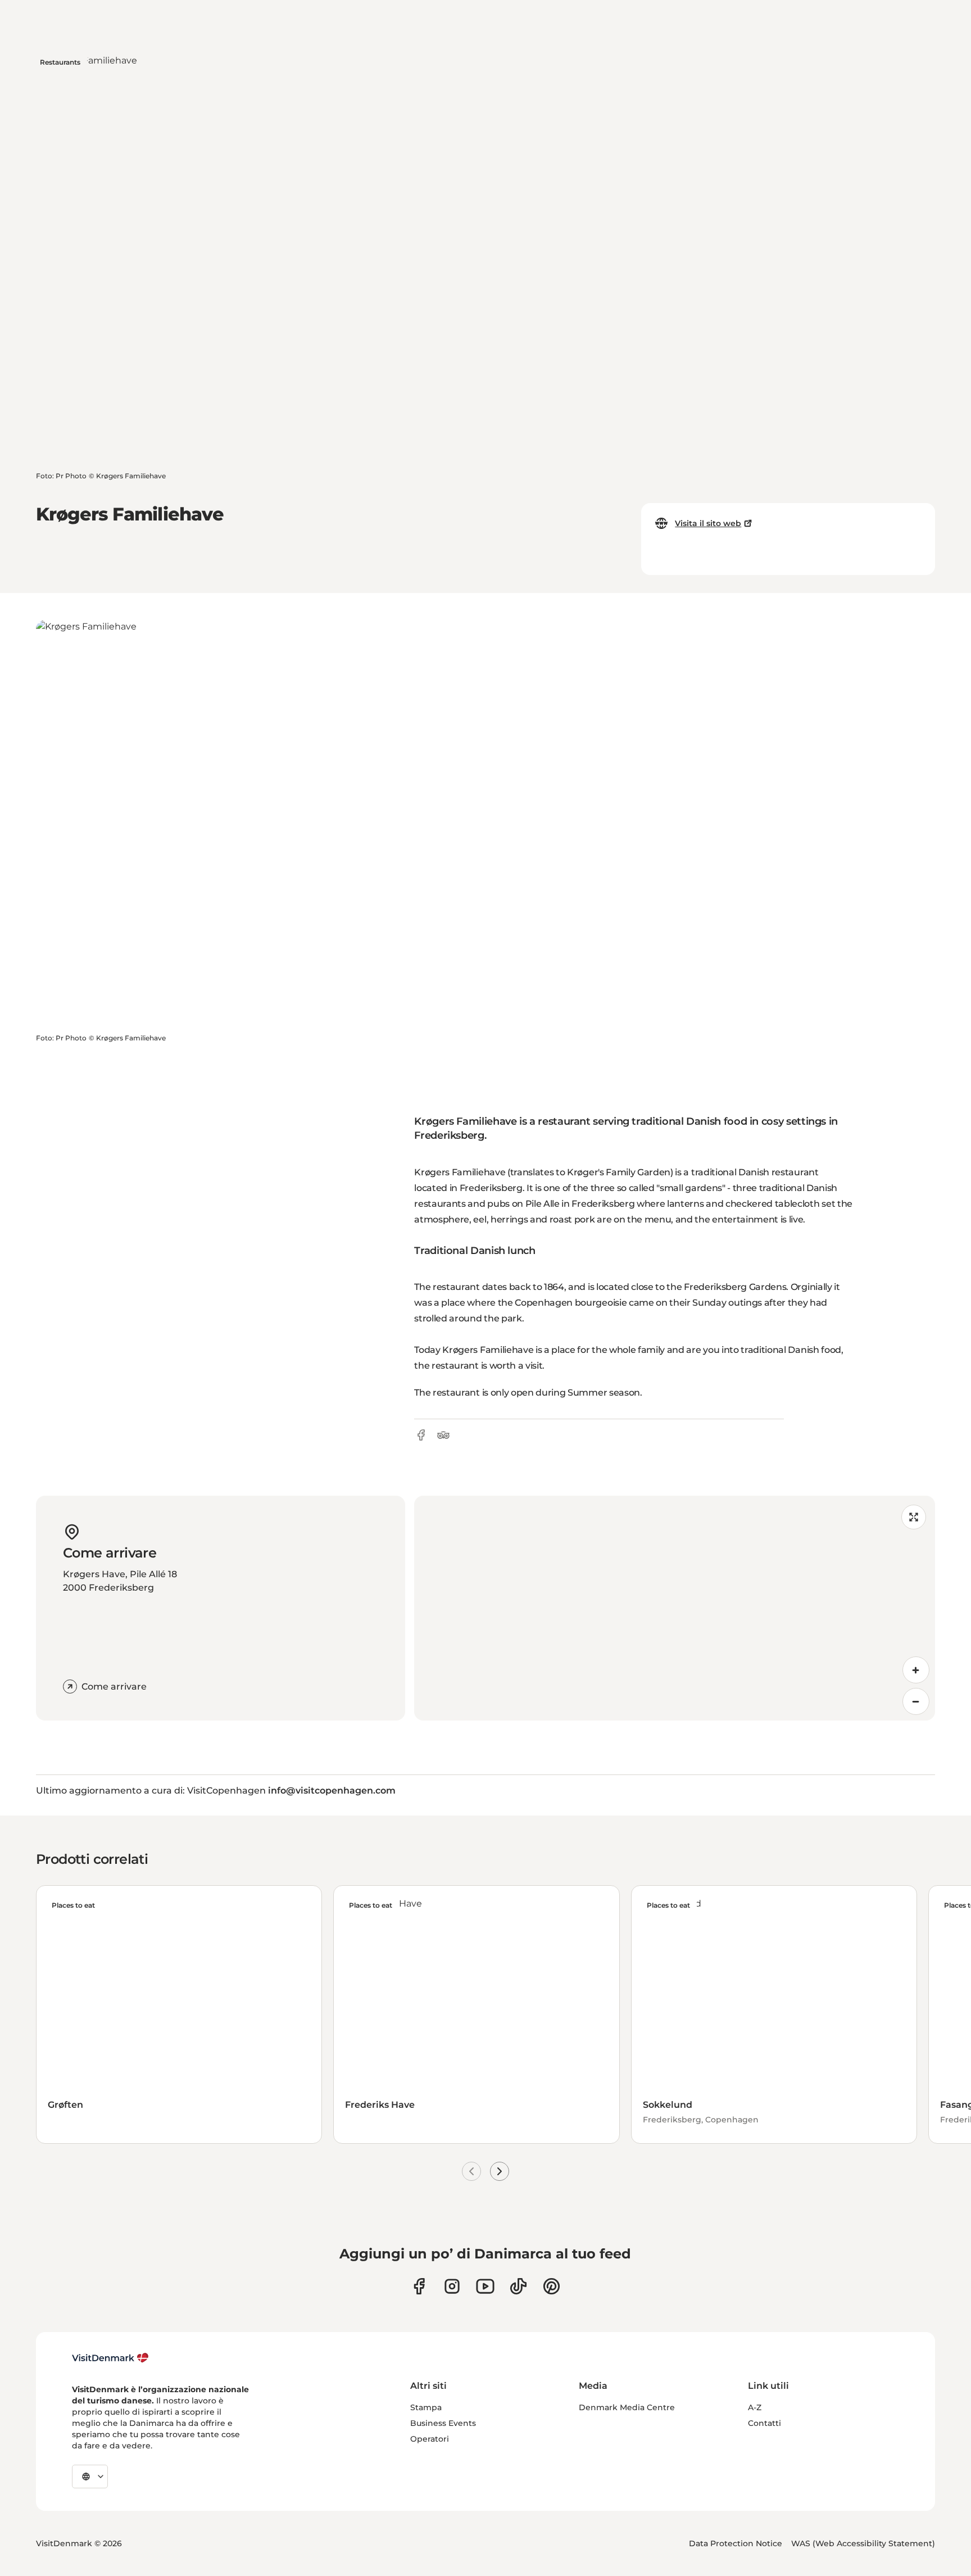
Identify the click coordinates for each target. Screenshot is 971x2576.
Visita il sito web (708, 523)
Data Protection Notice (736, 2543)
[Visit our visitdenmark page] (485, 2286)
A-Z (755, 2407)
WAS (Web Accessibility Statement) (863, 2543)
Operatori (430, 2439)
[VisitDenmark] (110, 2358)
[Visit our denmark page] (419, 2286)
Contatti (764, 2423)
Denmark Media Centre (627, 2407)
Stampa (426, 2407)
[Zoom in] (916, 1670)
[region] (675, 1608)
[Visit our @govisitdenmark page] (518, 2286)
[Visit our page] (452, 2286)
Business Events (443, 2423)
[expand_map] (914, 1517)
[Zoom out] (916, 1701)
